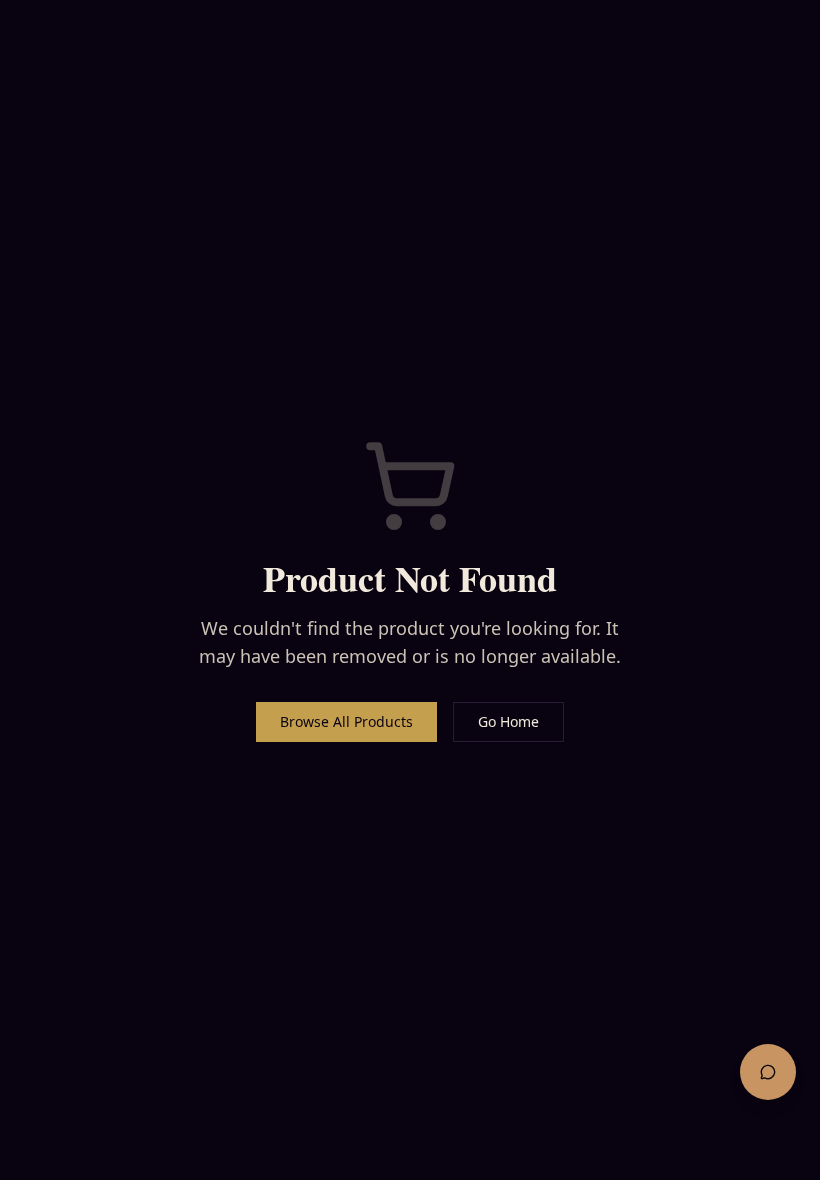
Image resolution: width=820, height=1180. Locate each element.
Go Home (508, 721)
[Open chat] (768, 1072)
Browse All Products (346, 721)
